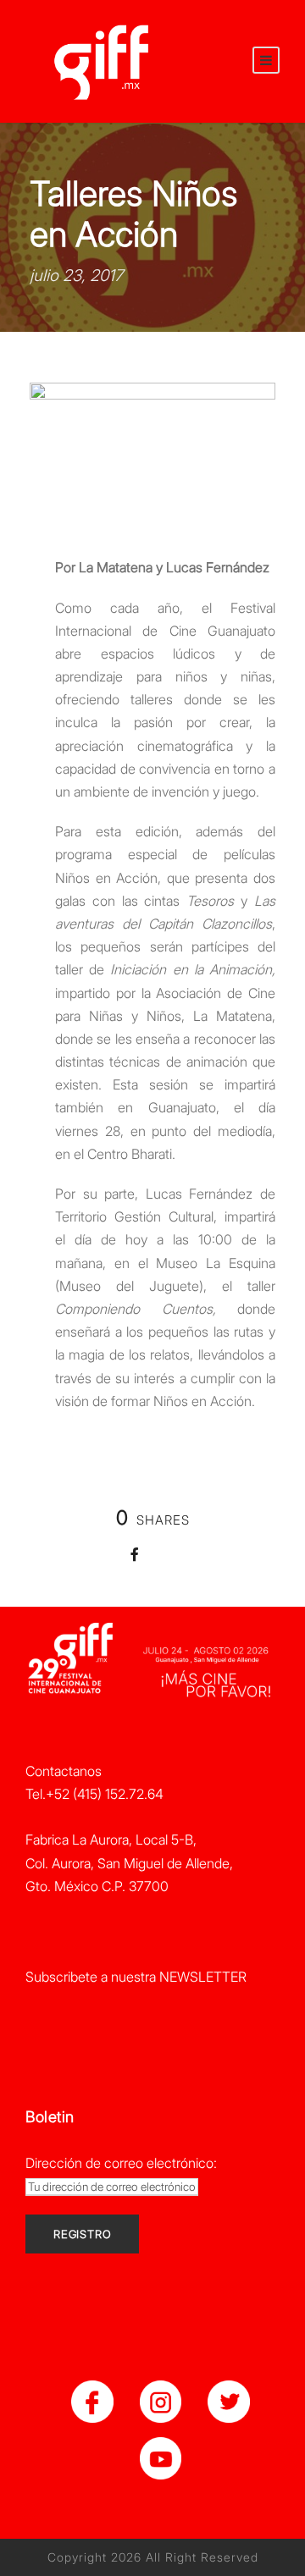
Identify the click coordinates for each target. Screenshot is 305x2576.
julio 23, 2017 (76, 276)
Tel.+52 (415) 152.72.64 (94, 1794)
